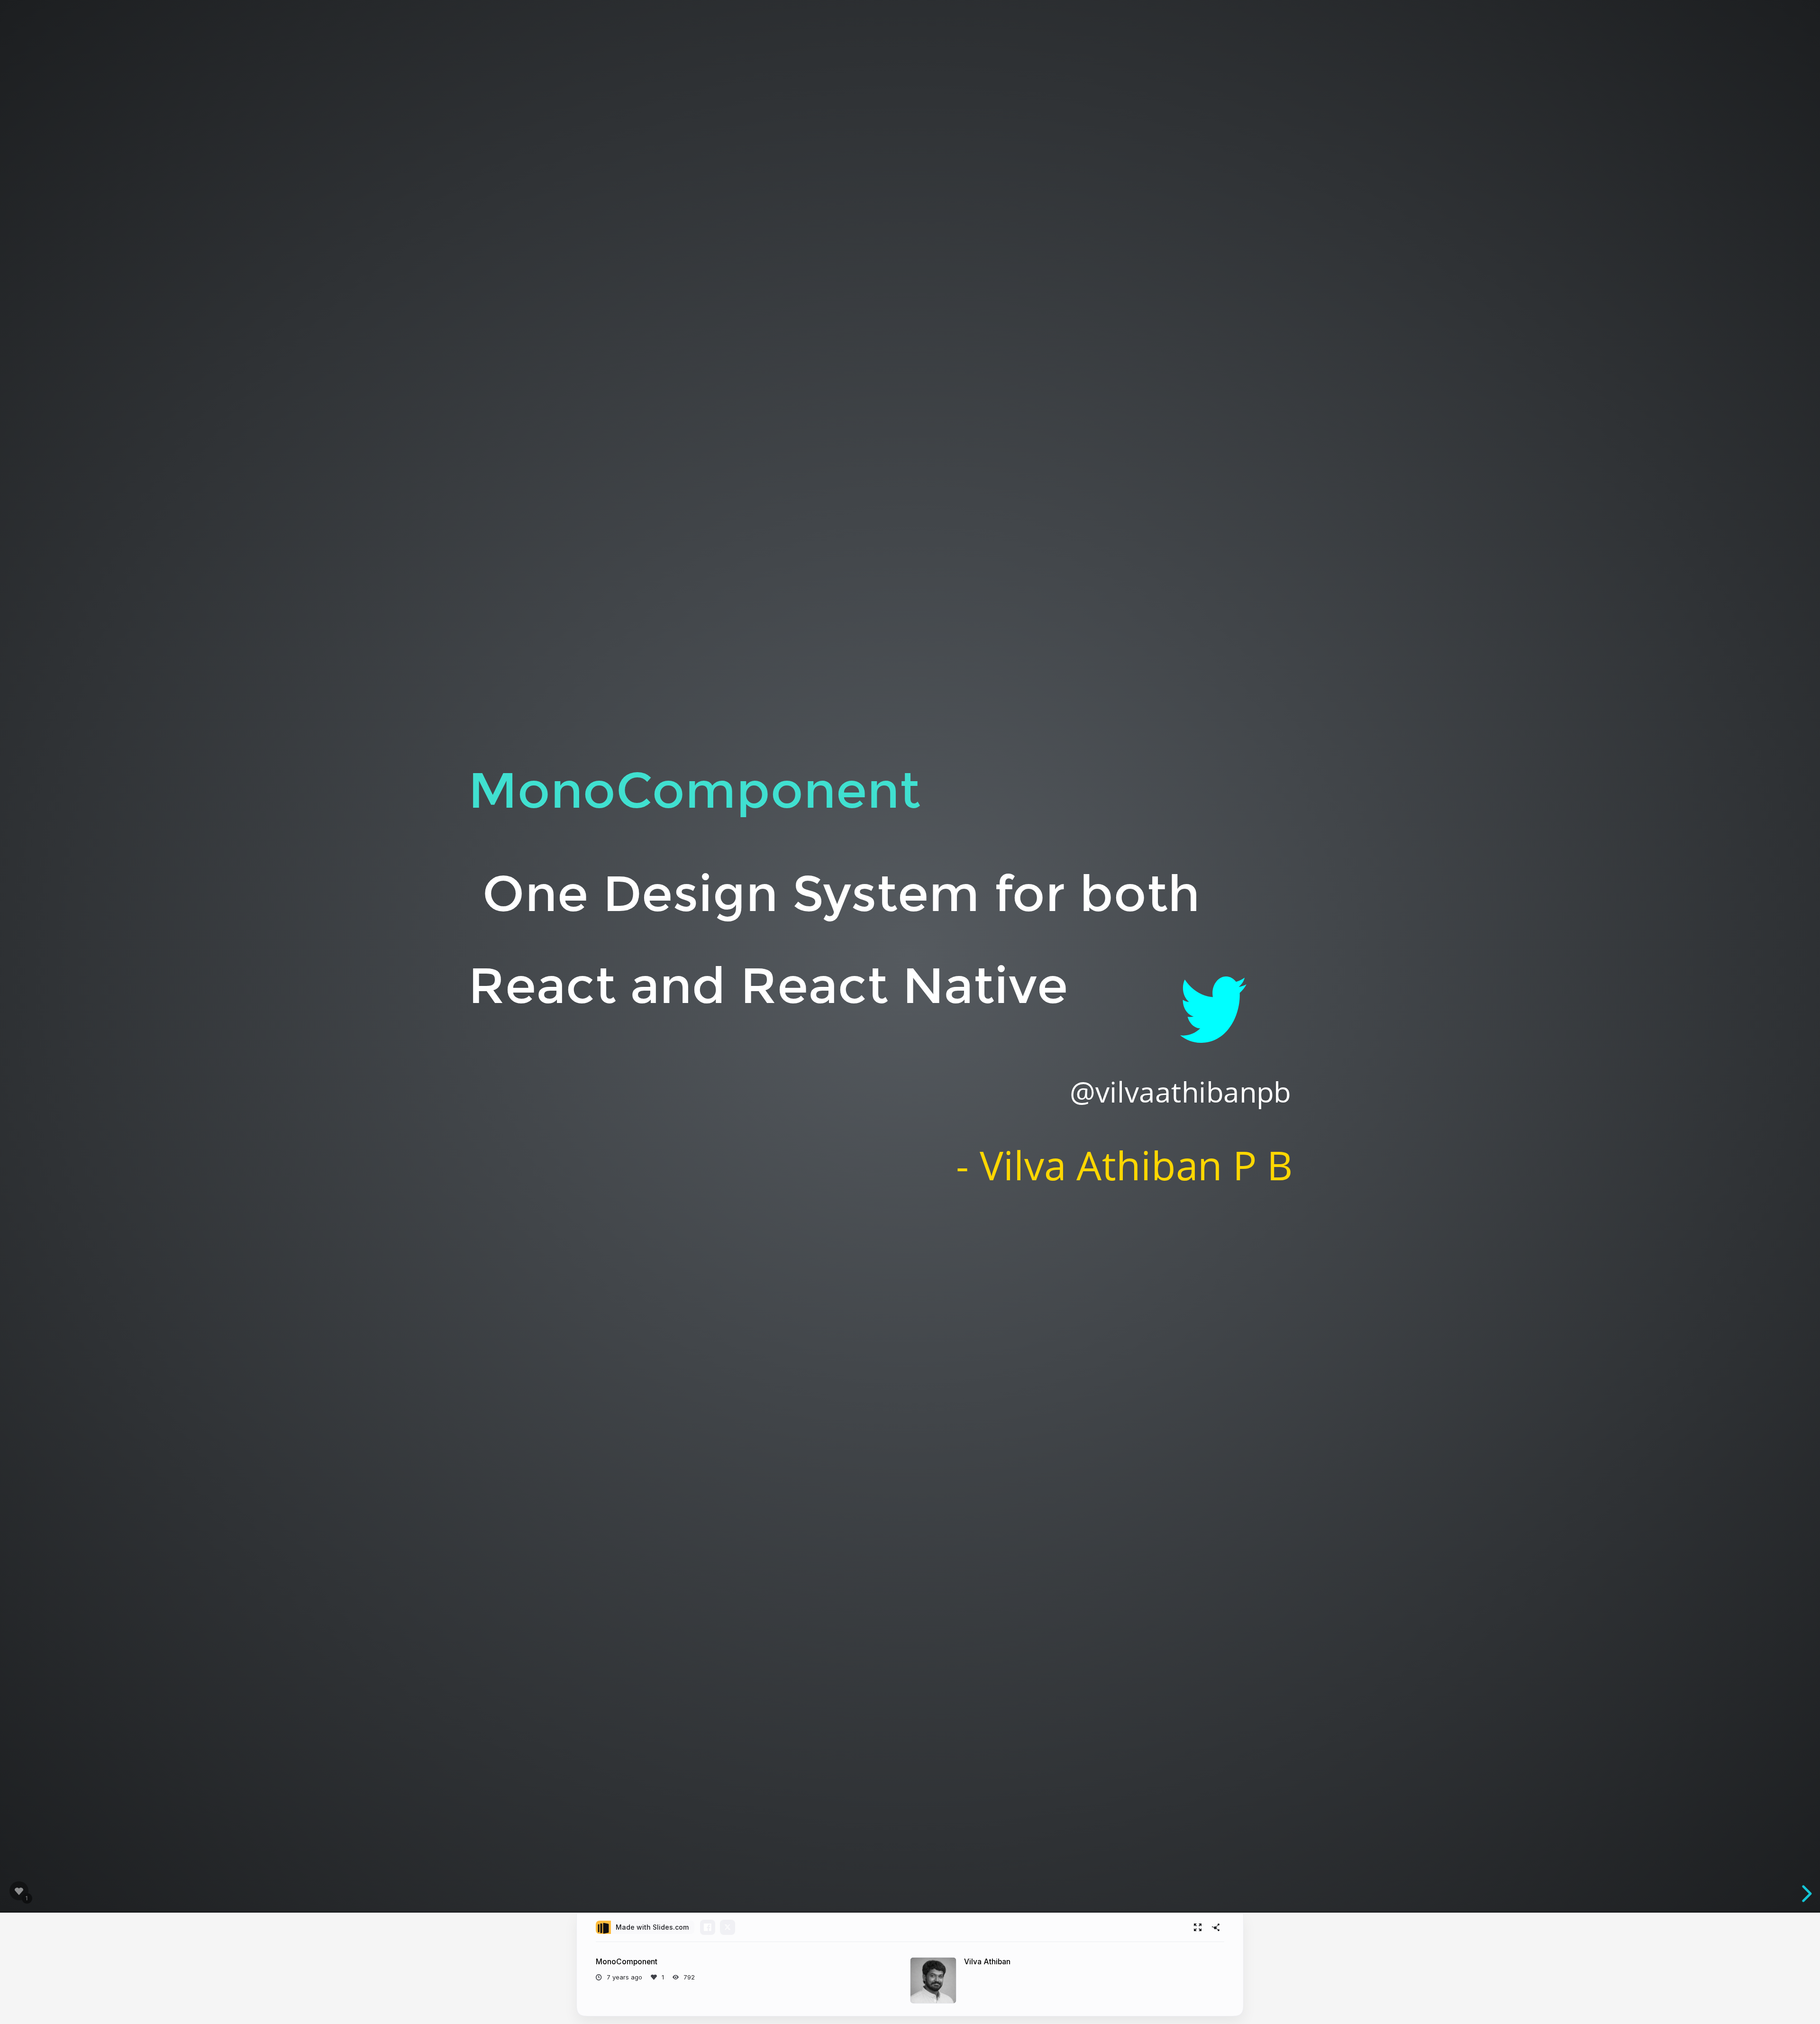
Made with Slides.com (652, 1927)
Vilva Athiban (987, 1962)
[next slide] (1805, 1894)
